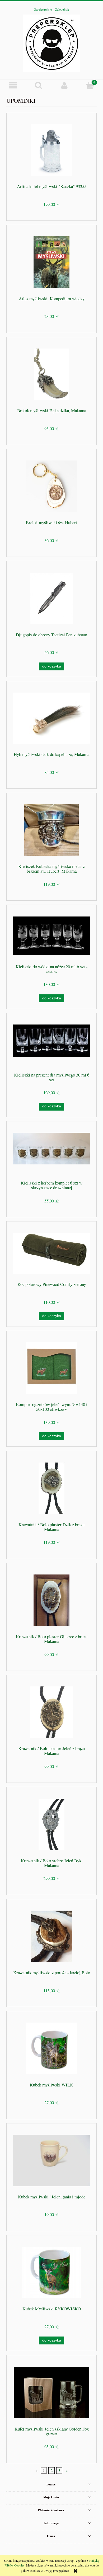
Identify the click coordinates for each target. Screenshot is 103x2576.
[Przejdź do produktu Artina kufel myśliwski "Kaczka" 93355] (51, 150)
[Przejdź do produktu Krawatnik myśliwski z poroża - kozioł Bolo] (51, 1936)
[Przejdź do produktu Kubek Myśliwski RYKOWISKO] (51, 2272)
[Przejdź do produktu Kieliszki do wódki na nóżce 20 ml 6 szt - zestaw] (51, 936)
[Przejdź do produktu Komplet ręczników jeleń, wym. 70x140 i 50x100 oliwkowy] (51, 1368)
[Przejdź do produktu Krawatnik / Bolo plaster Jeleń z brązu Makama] (51, 1712)
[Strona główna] (52, 43)
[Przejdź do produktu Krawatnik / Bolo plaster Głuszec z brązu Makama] (51, 1600)
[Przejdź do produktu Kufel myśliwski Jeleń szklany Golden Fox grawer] (51, 2393)
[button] (13, 85)
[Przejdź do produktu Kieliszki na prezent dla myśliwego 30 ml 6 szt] (51, 1044)
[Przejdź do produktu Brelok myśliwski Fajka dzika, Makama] (51, 374)
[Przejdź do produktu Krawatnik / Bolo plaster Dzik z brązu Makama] (51, 1488)
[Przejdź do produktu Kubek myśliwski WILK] (51, 2048)
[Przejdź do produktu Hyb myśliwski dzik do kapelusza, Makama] (51, 718)
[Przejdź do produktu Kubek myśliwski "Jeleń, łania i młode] (51, 2161)
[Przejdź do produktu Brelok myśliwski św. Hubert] (51, 486)
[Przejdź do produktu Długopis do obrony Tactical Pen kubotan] (51, 598)
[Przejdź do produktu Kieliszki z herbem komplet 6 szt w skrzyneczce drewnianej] (51, 1153)
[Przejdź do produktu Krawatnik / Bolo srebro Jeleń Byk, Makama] (51, 1824)
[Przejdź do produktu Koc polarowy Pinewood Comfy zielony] (51, 1253)
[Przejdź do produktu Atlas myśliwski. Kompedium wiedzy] (51, 262)
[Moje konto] (64, 85)
